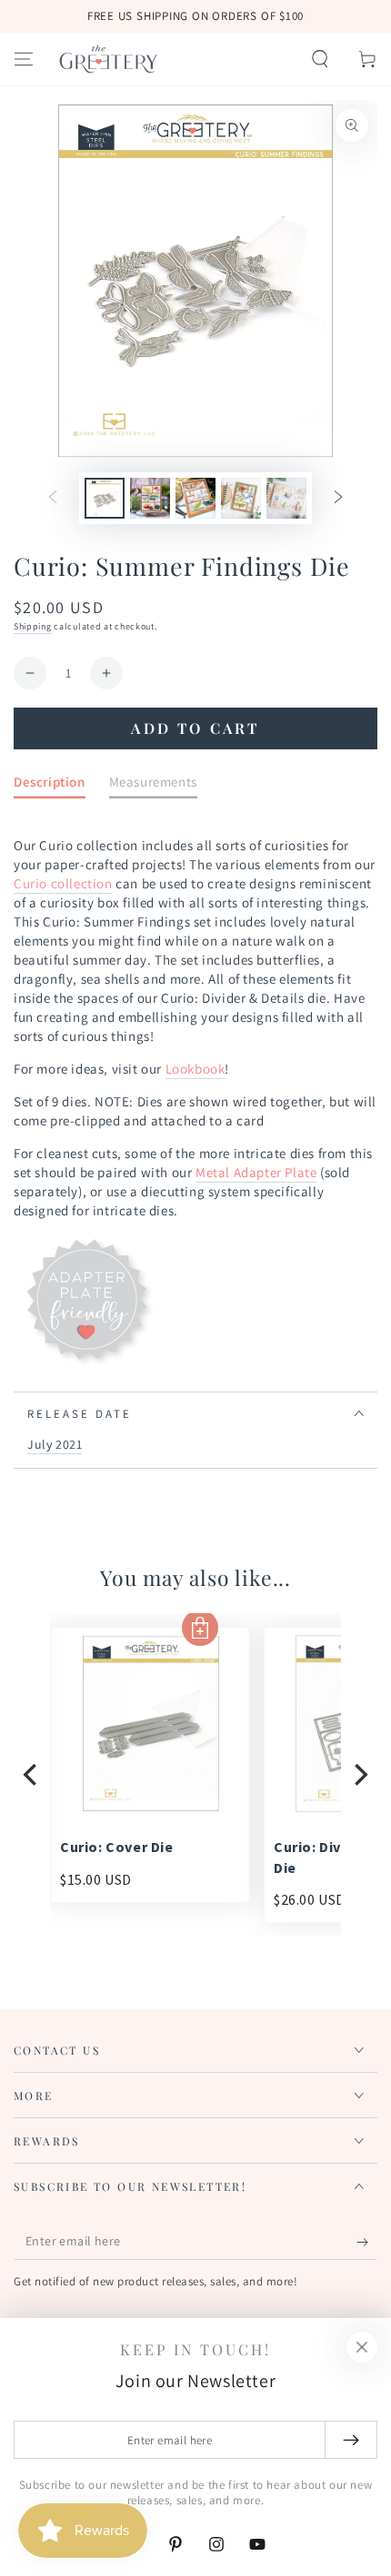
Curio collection (63, 883)
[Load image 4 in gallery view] (241, 498)
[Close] (362, 2347)
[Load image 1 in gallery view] (105, 498)
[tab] (50, 785)
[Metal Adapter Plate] (86, 1360)
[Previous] (32, 1775)
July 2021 (55, 1444)
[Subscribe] (367, 2242)
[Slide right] (338, 499)
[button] (320, 59)
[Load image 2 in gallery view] (150, 498)
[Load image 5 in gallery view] (286, 498)
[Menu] (24, 59)
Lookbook (195, 1069)
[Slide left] (53, 499)
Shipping (33, 626)
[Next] (359, 1775)
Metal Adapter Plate (256, 1172)
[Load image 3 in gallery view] (195, 498)
